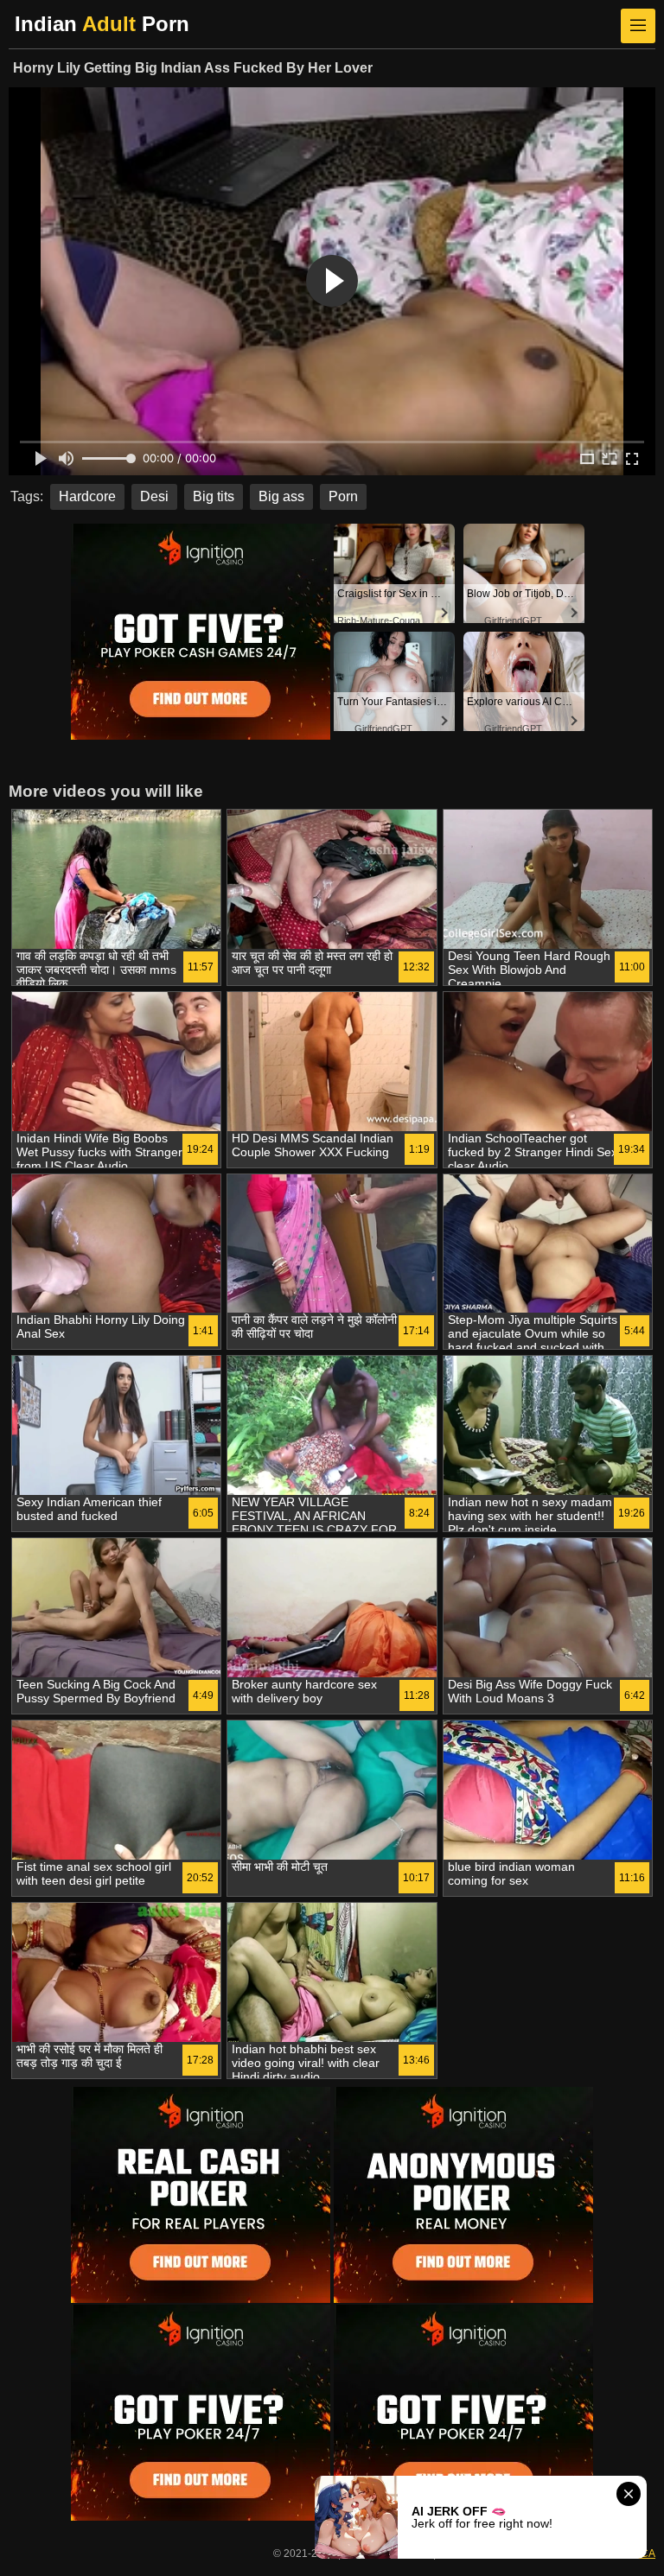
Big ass (281, 496)
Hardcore (87, 496)
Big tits (214, 496)
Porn (343, 496)
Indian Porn (102, 24)
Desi (154, 496)
